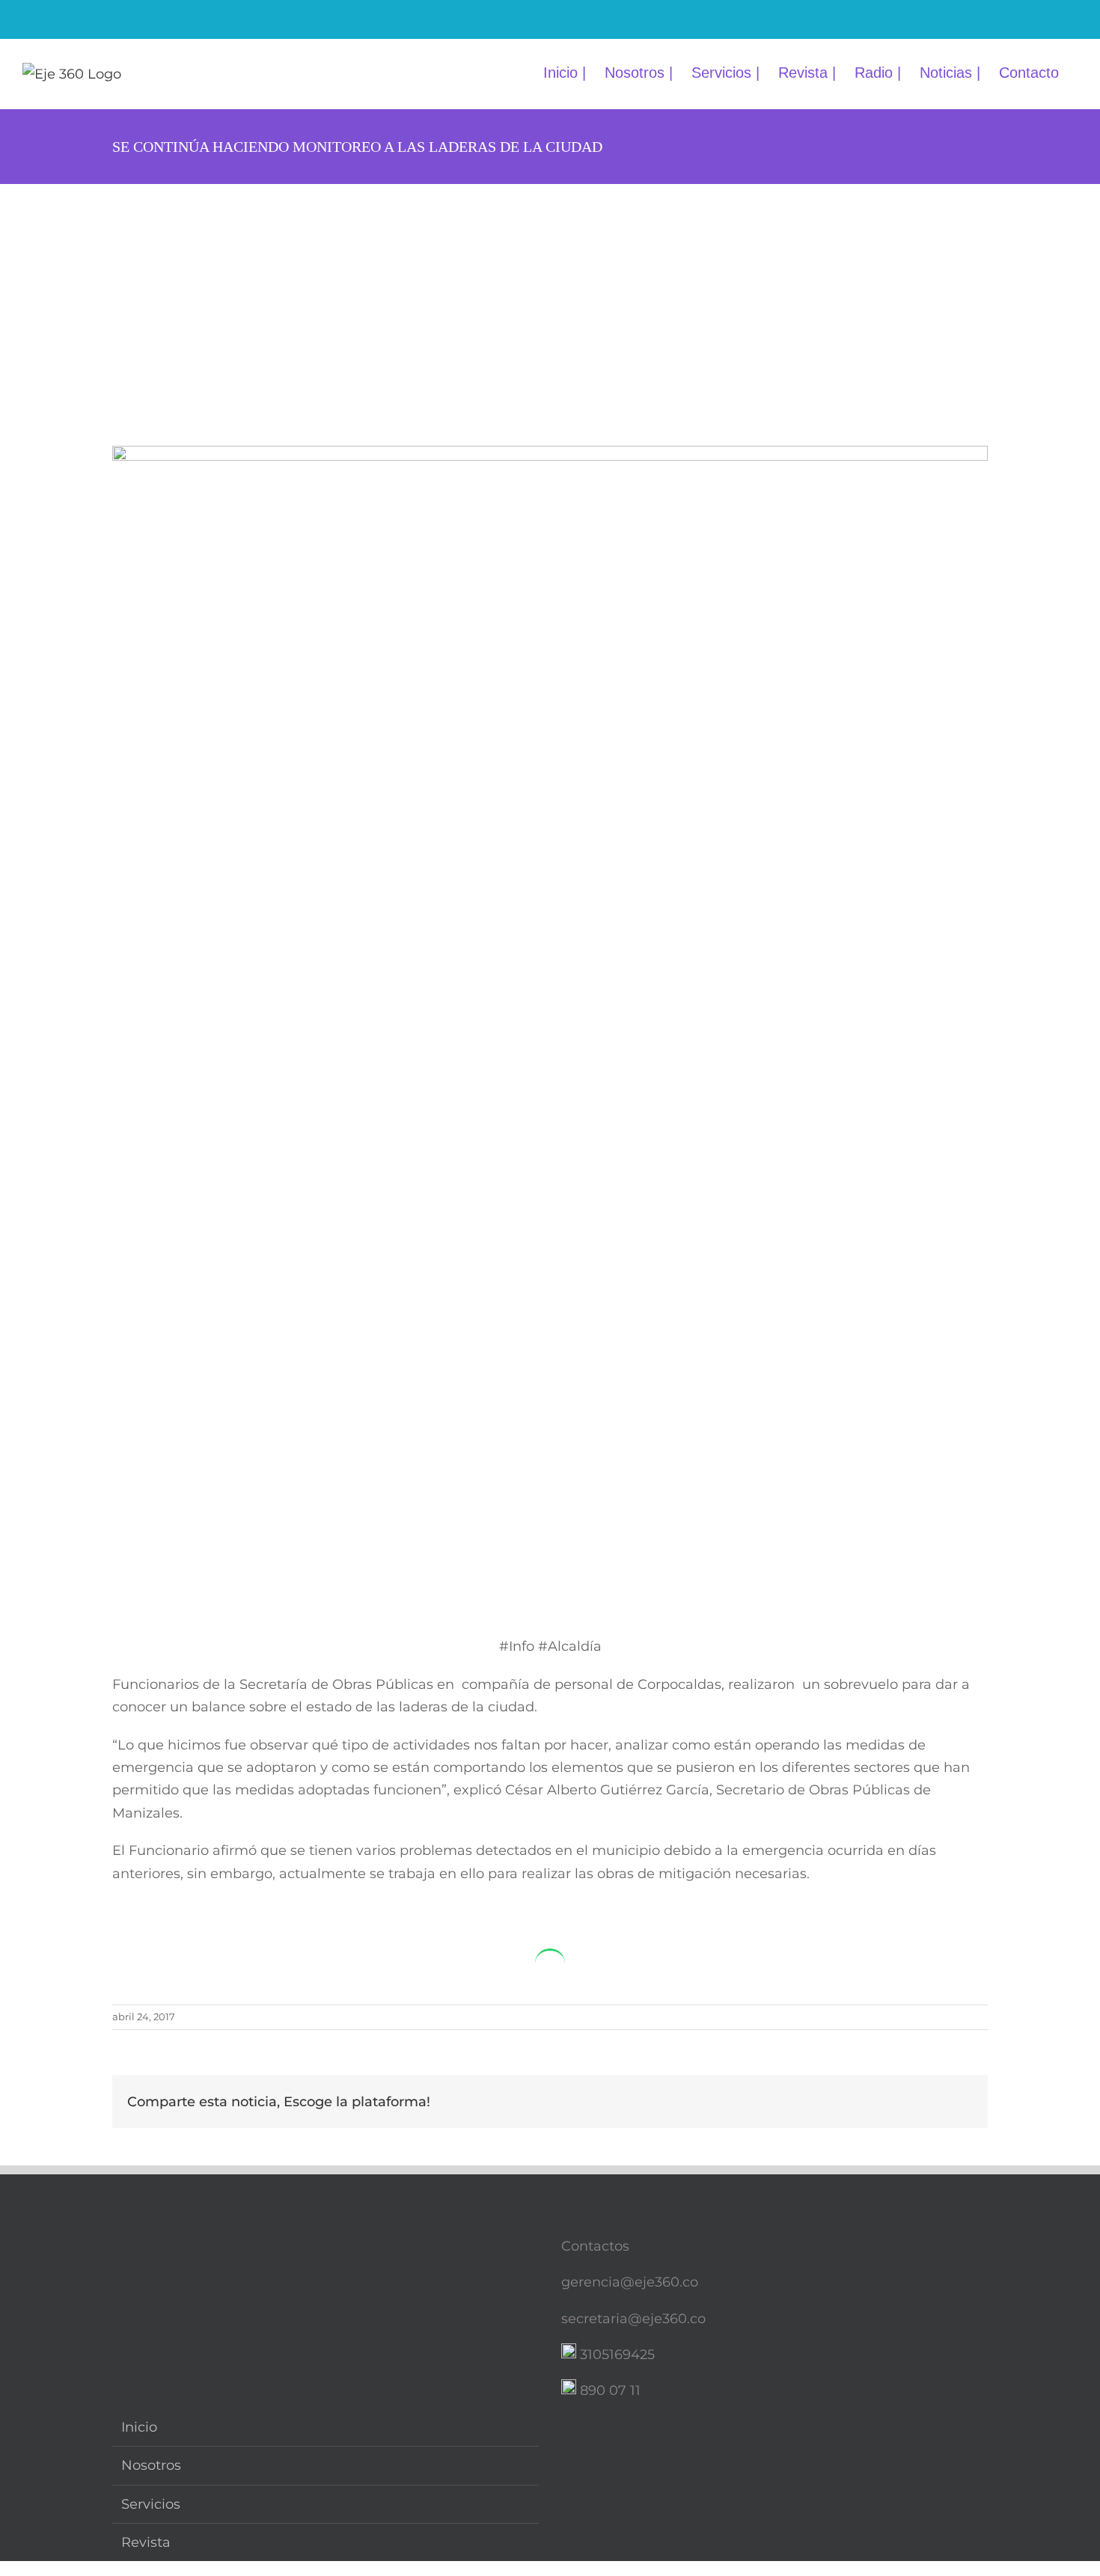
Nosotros (151, 2465)
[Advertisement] (550, 296)
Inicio (139, 2427)
